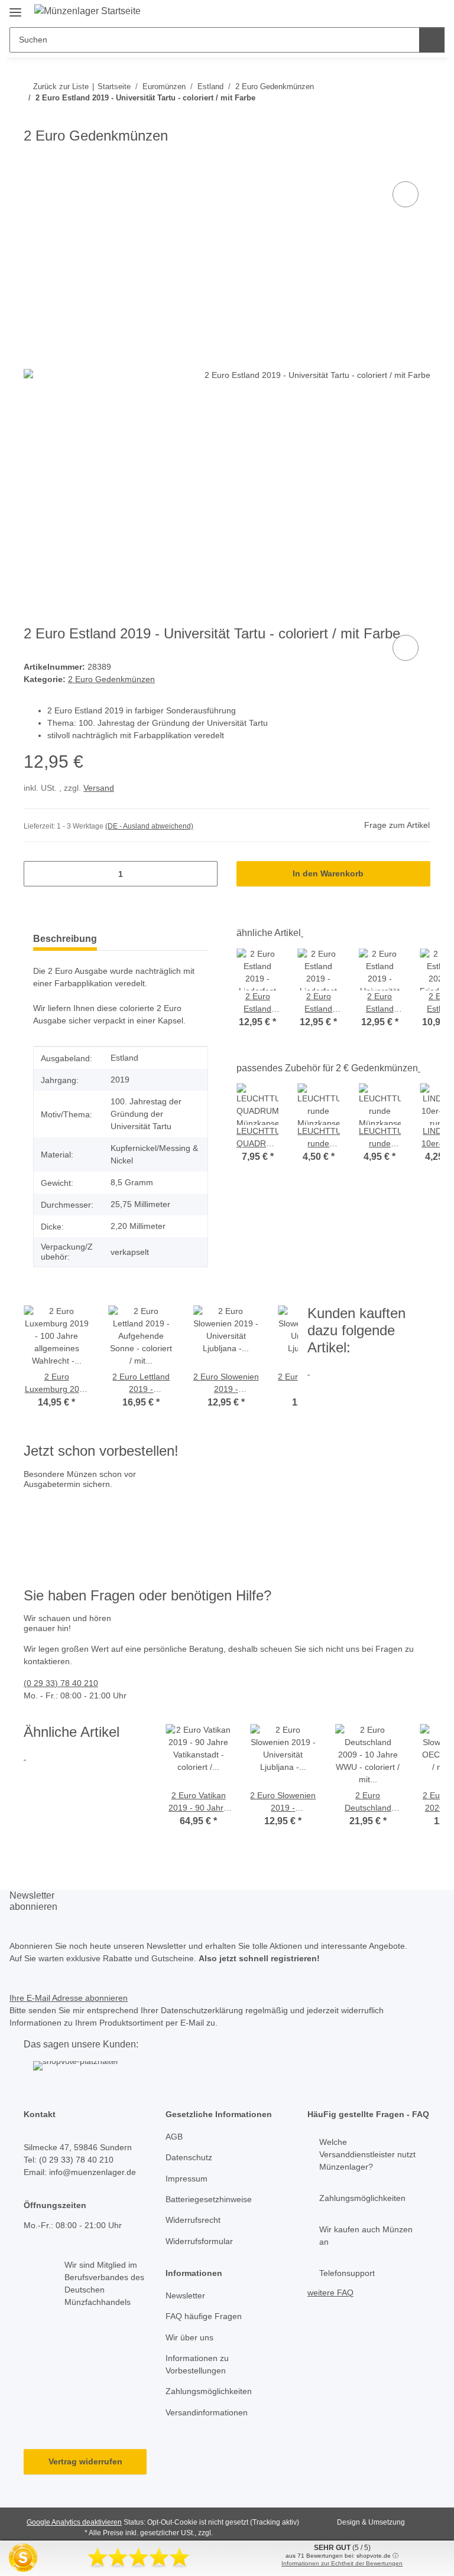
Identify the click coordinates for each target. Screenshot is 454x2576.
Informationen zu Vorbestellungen (197, 2364)
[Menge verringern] (37, 874)
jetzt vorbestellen (59, 1547)
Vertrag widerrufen (85, 2461)
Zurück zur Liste (61, 87)
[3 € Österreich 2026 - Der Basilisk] (95, 1509)
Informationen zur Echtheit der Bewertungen (342, 2563)
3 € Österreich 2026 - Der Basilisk (197, 1522)
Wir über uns (189, 2337)
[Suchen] (432, 40)
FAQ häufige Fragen (204, 2316)
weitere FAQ (330, 2293)
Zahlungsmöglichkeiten (209, 2391)
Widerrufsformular (199, 2241)
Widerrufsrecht (193, 2220)
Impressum (187, 2179)
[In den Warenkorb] (33, 165)
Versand (99, 788)
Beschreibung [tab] (65, 939)
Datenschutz (189, 2157)
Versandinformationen (207, 2412)
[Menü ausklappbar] (15, 7)
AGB (174, 2137)
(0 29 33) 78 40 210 (61, 1683)
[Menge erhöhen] (204, 874)
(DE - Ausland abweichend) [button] (149, 826)
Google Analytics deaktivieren (74, 2522)
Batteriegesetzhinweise (209, 2199)
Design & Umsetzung (371, 2522)
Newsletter (185, 2295)
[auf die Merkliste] (406, 194)
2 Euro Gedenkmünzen (111, 679)
